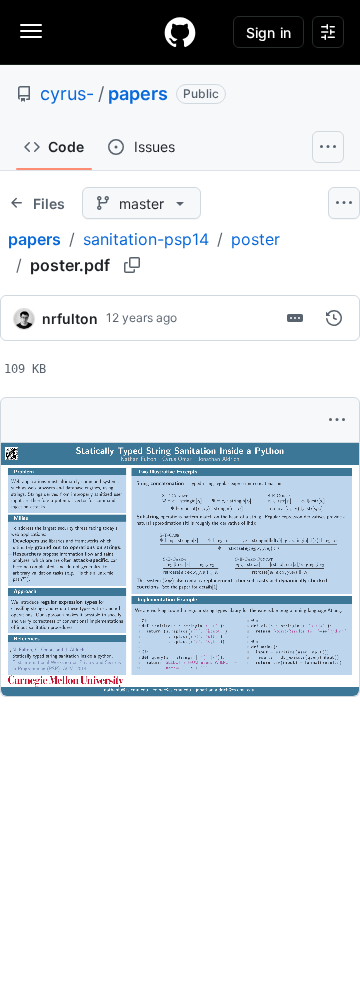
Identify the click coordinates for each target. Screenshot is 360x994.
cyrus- (67, 93)
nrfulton (70, 318)
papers (138, 93)
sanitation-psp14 (146, 239)
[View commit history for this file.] (334, 318)
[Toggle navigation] (31, 31)
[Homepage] (180, 32)
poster (255, 239)
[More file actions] (337, 420)
